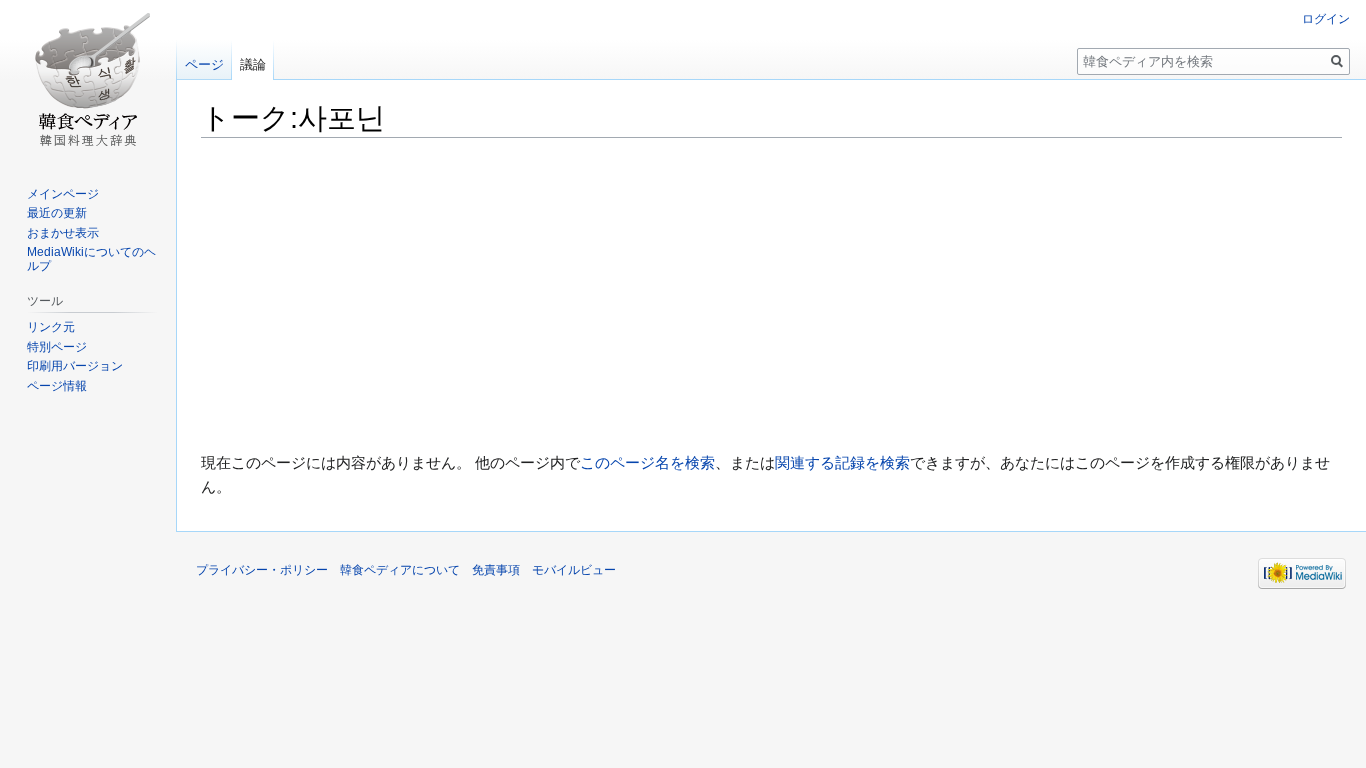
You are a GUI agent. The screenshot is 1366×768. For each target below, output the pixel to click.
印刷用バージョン (75, 366)
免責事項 (496, 570)
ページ (204, 64)
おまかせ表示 (63, 233)
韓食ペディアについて (400, 570)
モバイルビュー (574, 570)
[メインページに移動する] (88, 80)
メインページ (63, 194)
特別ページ (57, 347)
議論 (253, 64)
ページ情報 (57, 386)
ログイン (1326, 19)
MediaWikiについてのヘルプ (91, 259)
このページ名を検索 (647, 462)
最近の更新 (57, 213)
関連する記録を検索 (842, 462)
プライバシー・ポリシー (262, 570)
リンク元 (51, 327)
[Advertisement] (771, 295)
